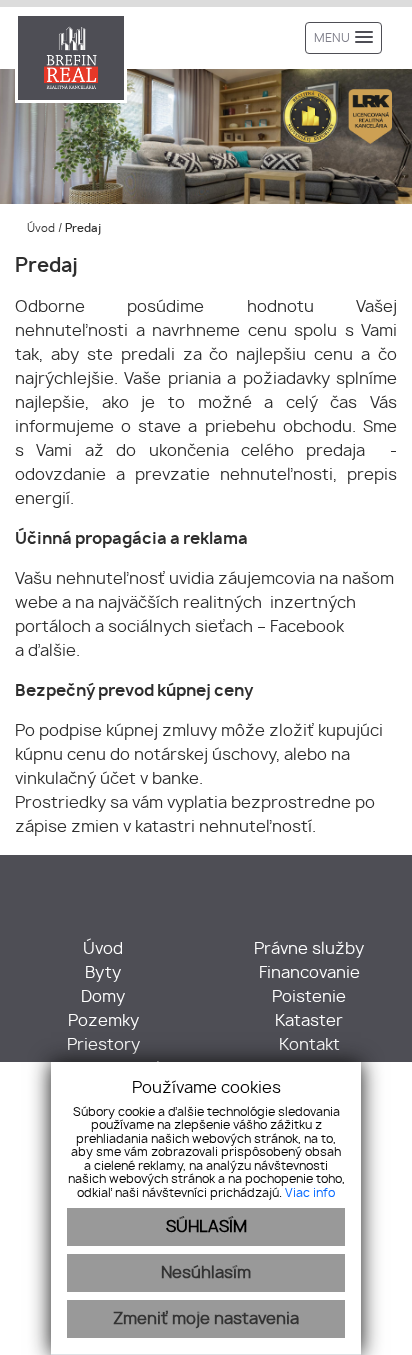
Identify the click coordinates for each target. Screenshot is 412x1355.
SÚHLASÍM (206, 1227)
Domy (103, 997)
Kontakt (309, 1045)
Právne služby (309, 949)
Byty (103, 973)
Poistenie (309, 997)
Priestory (103, 1045)
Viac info (310, 1193)
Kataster (309, 1021)
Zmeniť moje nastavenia (206, 1319)
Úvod (39, 228)
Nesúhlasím (206, 1273)
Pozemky (103, 1021)
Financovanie (309, 973)
